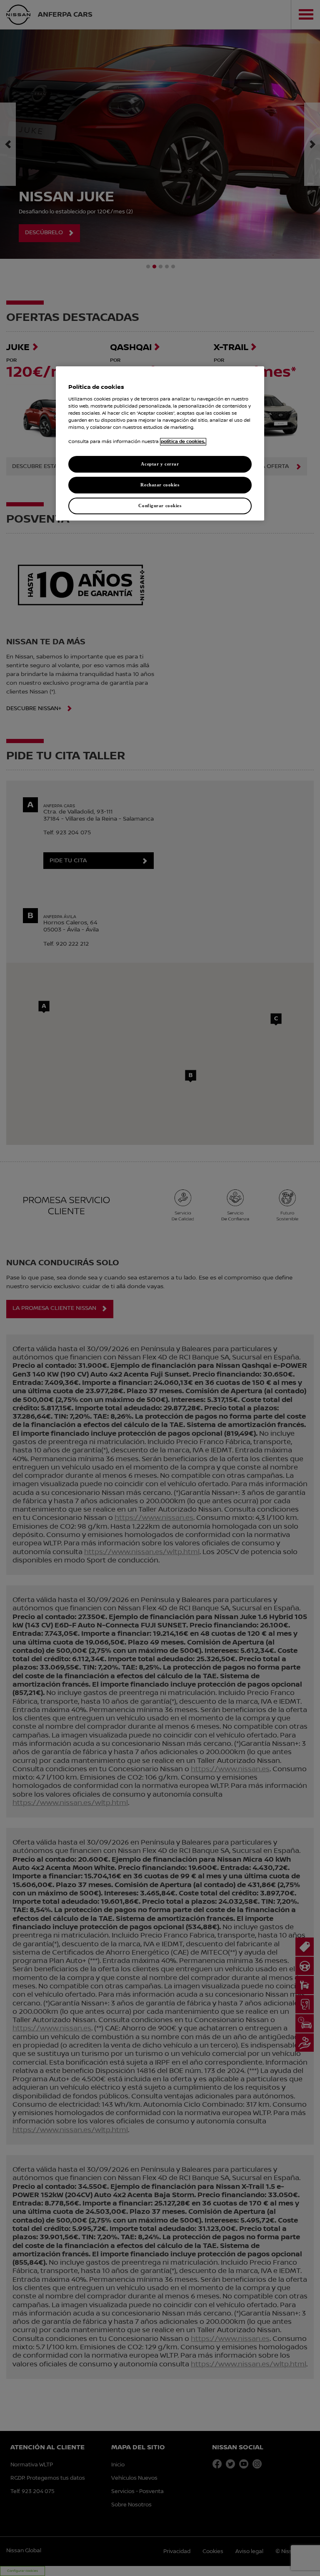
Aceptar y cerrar (160, 464)
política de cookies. (183, 442)
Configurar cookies (160, 506)
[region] (160, 443)
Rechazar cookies (160, 485)
